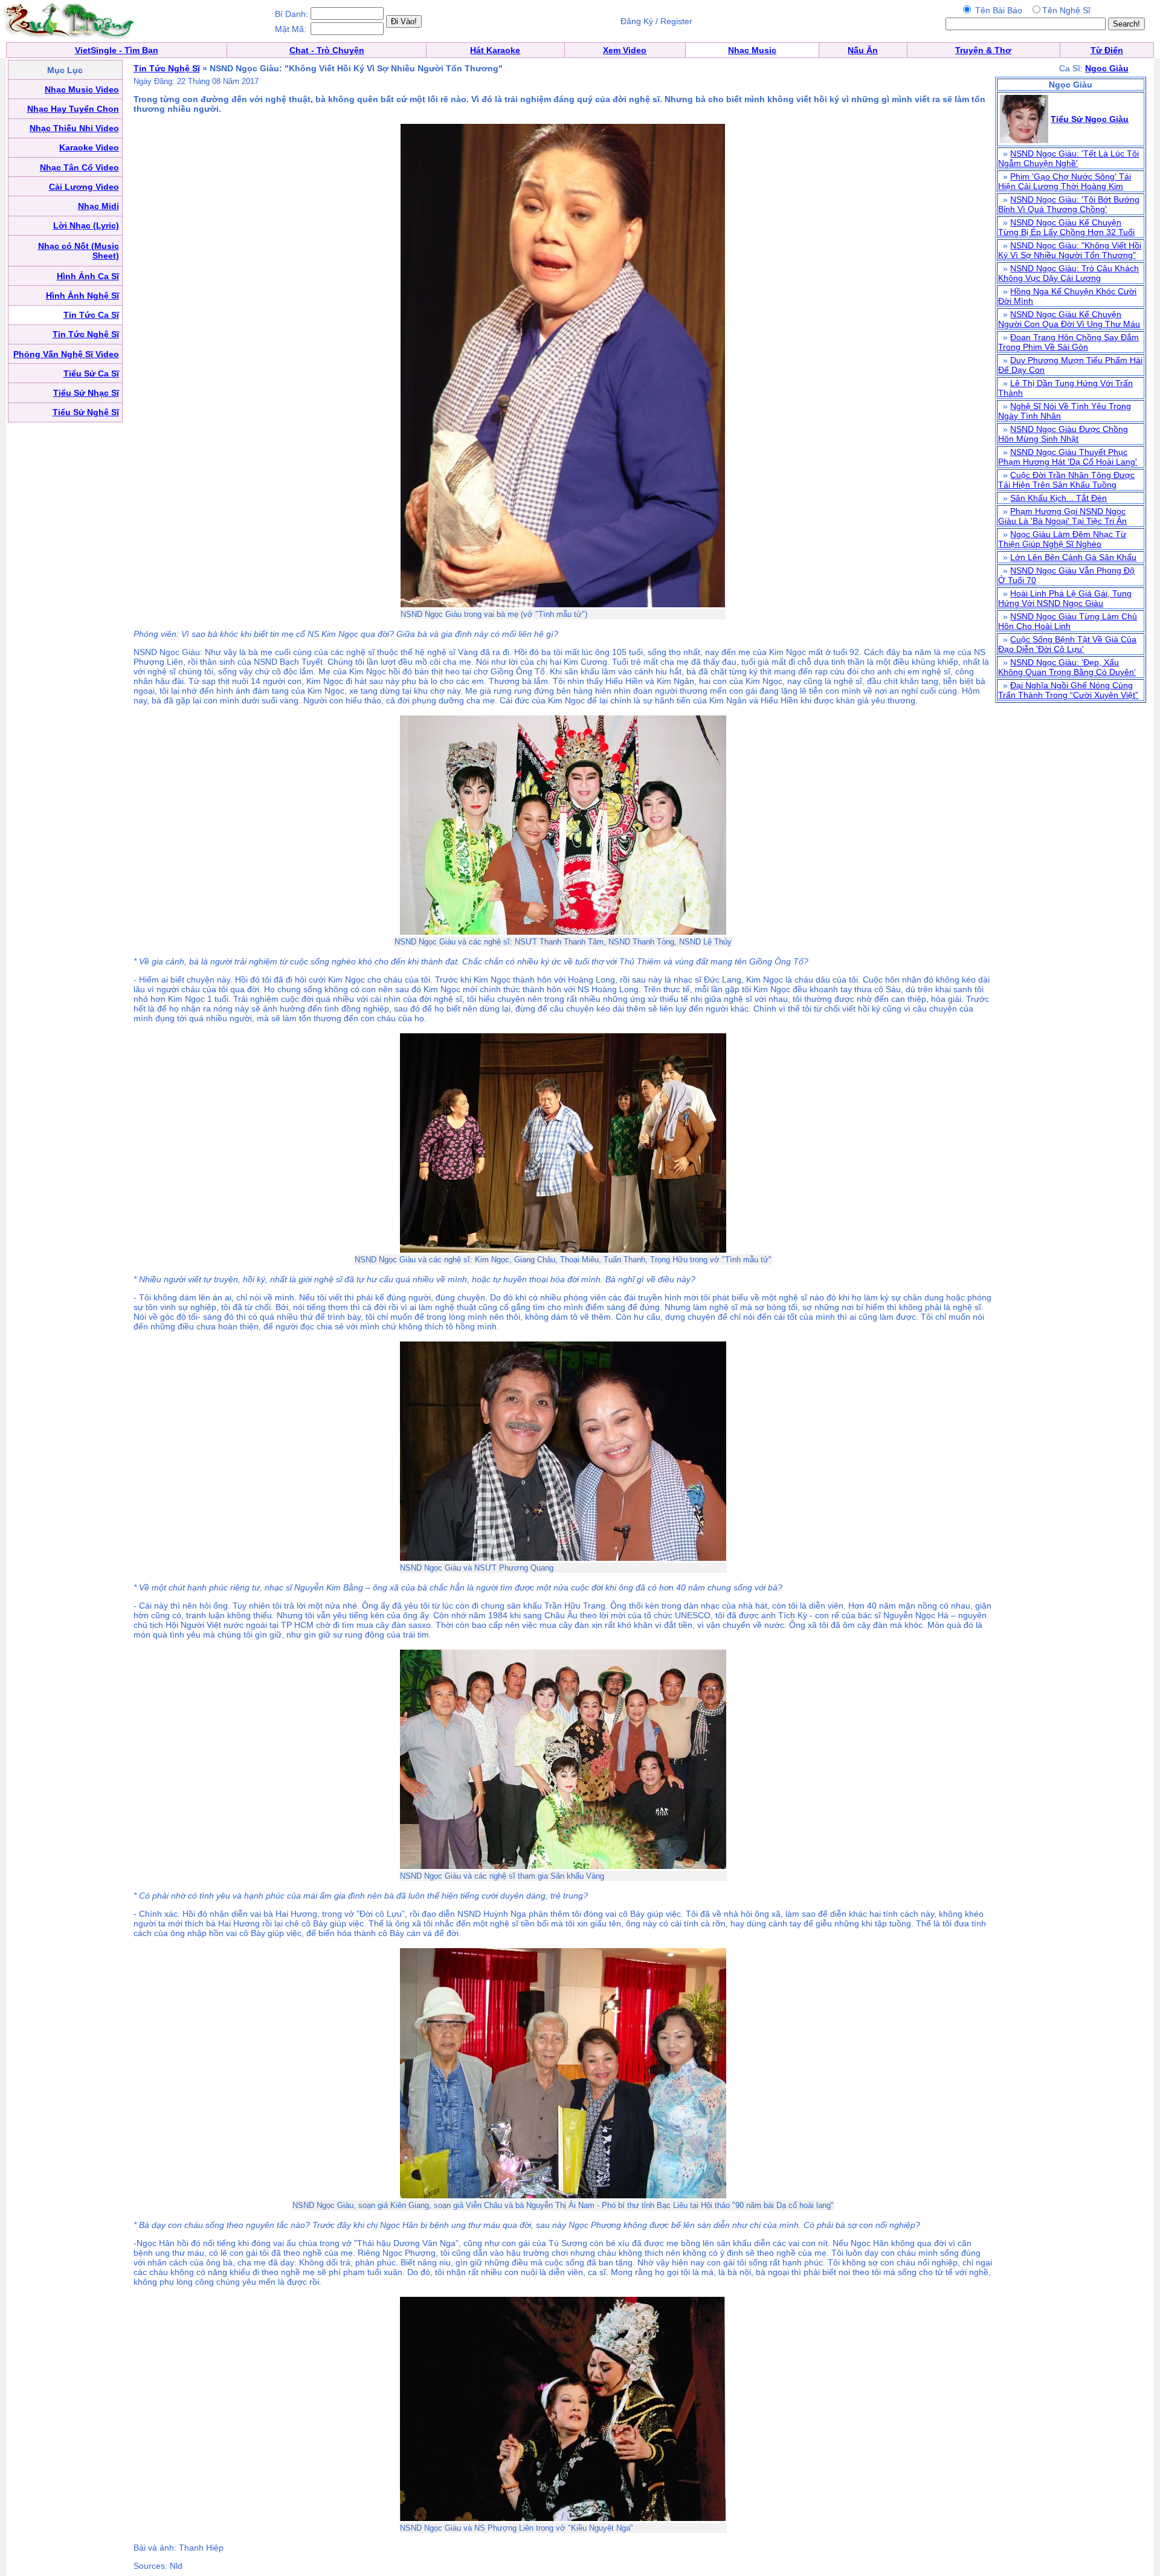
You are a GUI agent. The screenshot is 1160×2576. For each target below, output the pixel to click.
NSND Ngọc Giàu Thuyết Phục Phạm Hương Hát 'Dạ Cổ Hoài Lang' (1068, 457)
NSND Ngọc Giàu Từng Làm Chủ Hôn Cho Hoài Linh (1068, 621)
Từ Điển (1107, 50)
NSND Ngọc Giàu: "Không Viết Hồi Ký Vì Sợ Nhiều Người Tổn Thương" (1070, 250)
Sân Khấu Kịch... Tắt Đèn (1058, 498)
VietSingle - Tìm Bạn (117, 50)
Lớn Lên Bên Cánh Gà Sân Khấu (1073, 557)
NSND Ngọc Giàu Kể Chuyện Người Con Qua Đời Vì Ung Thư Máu (1069, 319)
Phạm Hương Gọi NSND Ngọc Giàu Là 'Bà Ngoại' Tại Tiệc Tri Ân (1062, 516)
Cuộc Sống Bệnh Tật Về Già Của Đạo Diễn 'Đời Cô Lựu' (1067, 644)
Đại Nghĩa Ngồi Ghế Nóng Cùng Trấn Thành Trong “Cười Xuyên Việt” (1068, 690)
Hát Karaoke (495, 50)
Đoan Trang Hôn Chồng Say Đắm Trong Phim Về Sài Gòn (1068, 342)
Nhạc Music (752, 50)
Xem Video (625, 50)
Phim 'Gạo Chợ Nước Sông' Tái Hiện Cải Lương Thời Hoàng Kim (1065, 181)
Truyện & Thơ (983, 50)
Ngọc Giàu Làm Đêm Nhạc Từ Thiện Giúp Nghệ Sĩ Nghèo (1062, 539)
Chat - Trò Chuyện (327, 50)
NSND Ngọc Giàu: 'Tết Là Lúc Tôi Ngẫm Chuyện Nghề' (1068, 158)
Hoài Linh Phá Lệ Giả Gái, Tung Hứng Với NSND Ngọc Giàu (1065, 598)
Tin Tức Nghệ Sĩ (167, 68)
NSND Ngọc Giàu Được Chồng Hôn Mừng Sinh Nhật (1063, 434)
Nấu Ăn (863, 50)
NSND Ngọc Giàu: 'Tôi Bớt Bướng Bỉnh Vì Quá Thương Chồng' (1069, 204)
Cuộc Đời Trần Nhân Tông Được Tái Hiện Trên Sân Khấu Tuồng (1066, 480)
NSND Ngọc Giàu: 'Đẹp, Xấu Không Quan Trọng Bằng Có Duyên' (1067, 667)
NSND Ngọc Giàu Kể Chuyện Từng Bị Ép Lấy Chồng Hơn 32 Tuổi (1066, 227)
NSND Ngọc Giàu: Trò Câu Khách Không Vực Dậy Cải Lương (1068, 273)
